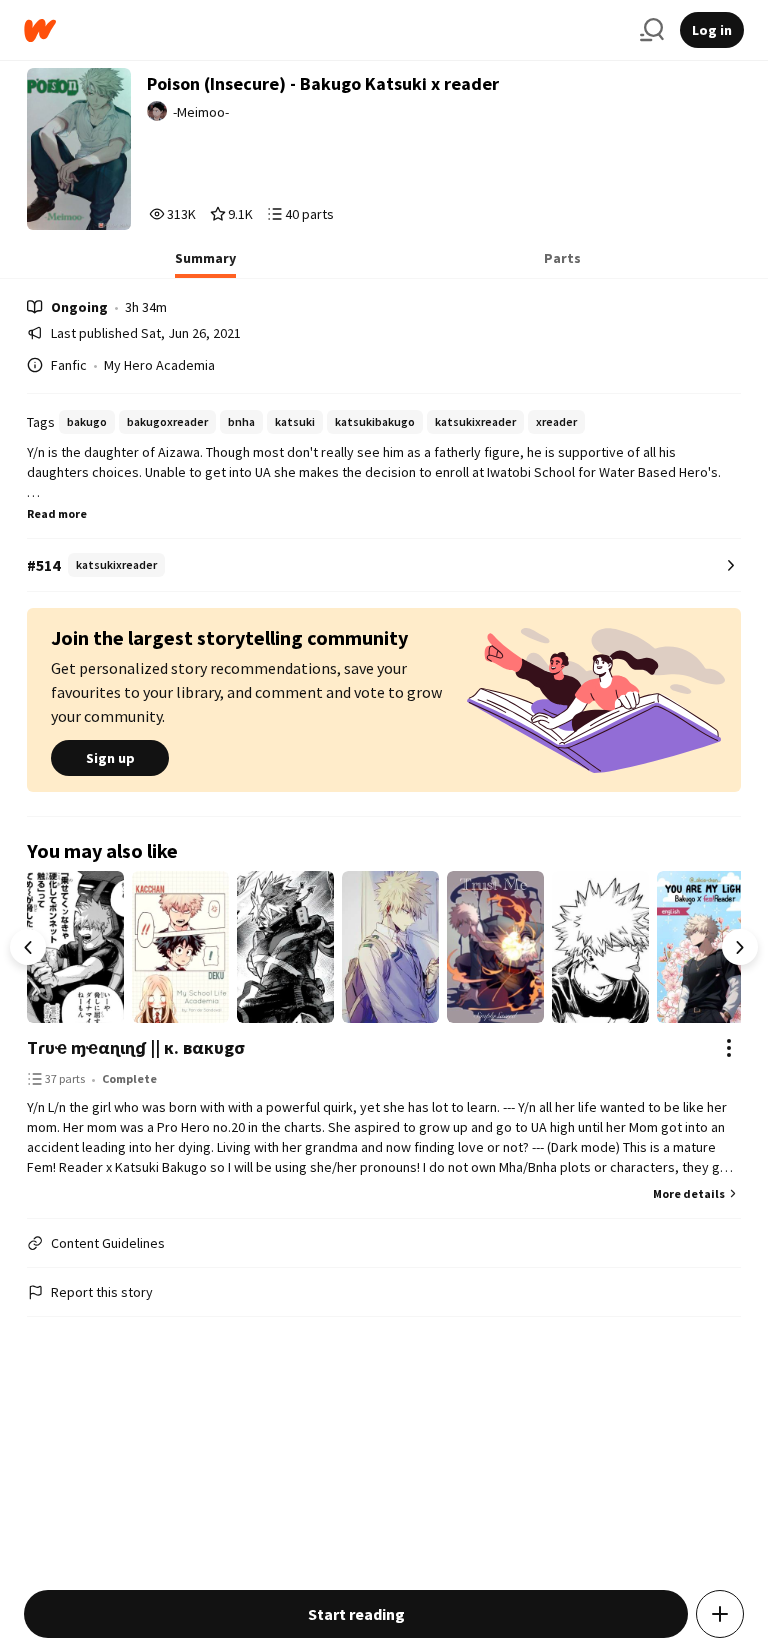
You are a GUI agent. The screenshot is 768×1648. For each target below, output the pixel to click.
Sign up (110, 758)
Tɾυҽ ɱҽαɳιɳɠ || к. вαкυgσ (136, 1047)
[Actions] (729, 1048)
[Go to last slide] (28, 947)
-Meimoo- (201, 112)
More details (689, 1193)
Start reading (356, 1614)
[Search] (652, 30)
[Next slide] (740, 947)
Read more (57, 513)
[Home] (324, 30)
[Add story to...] (720, 1614)
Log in (712, 30)
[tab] (205, 264)
